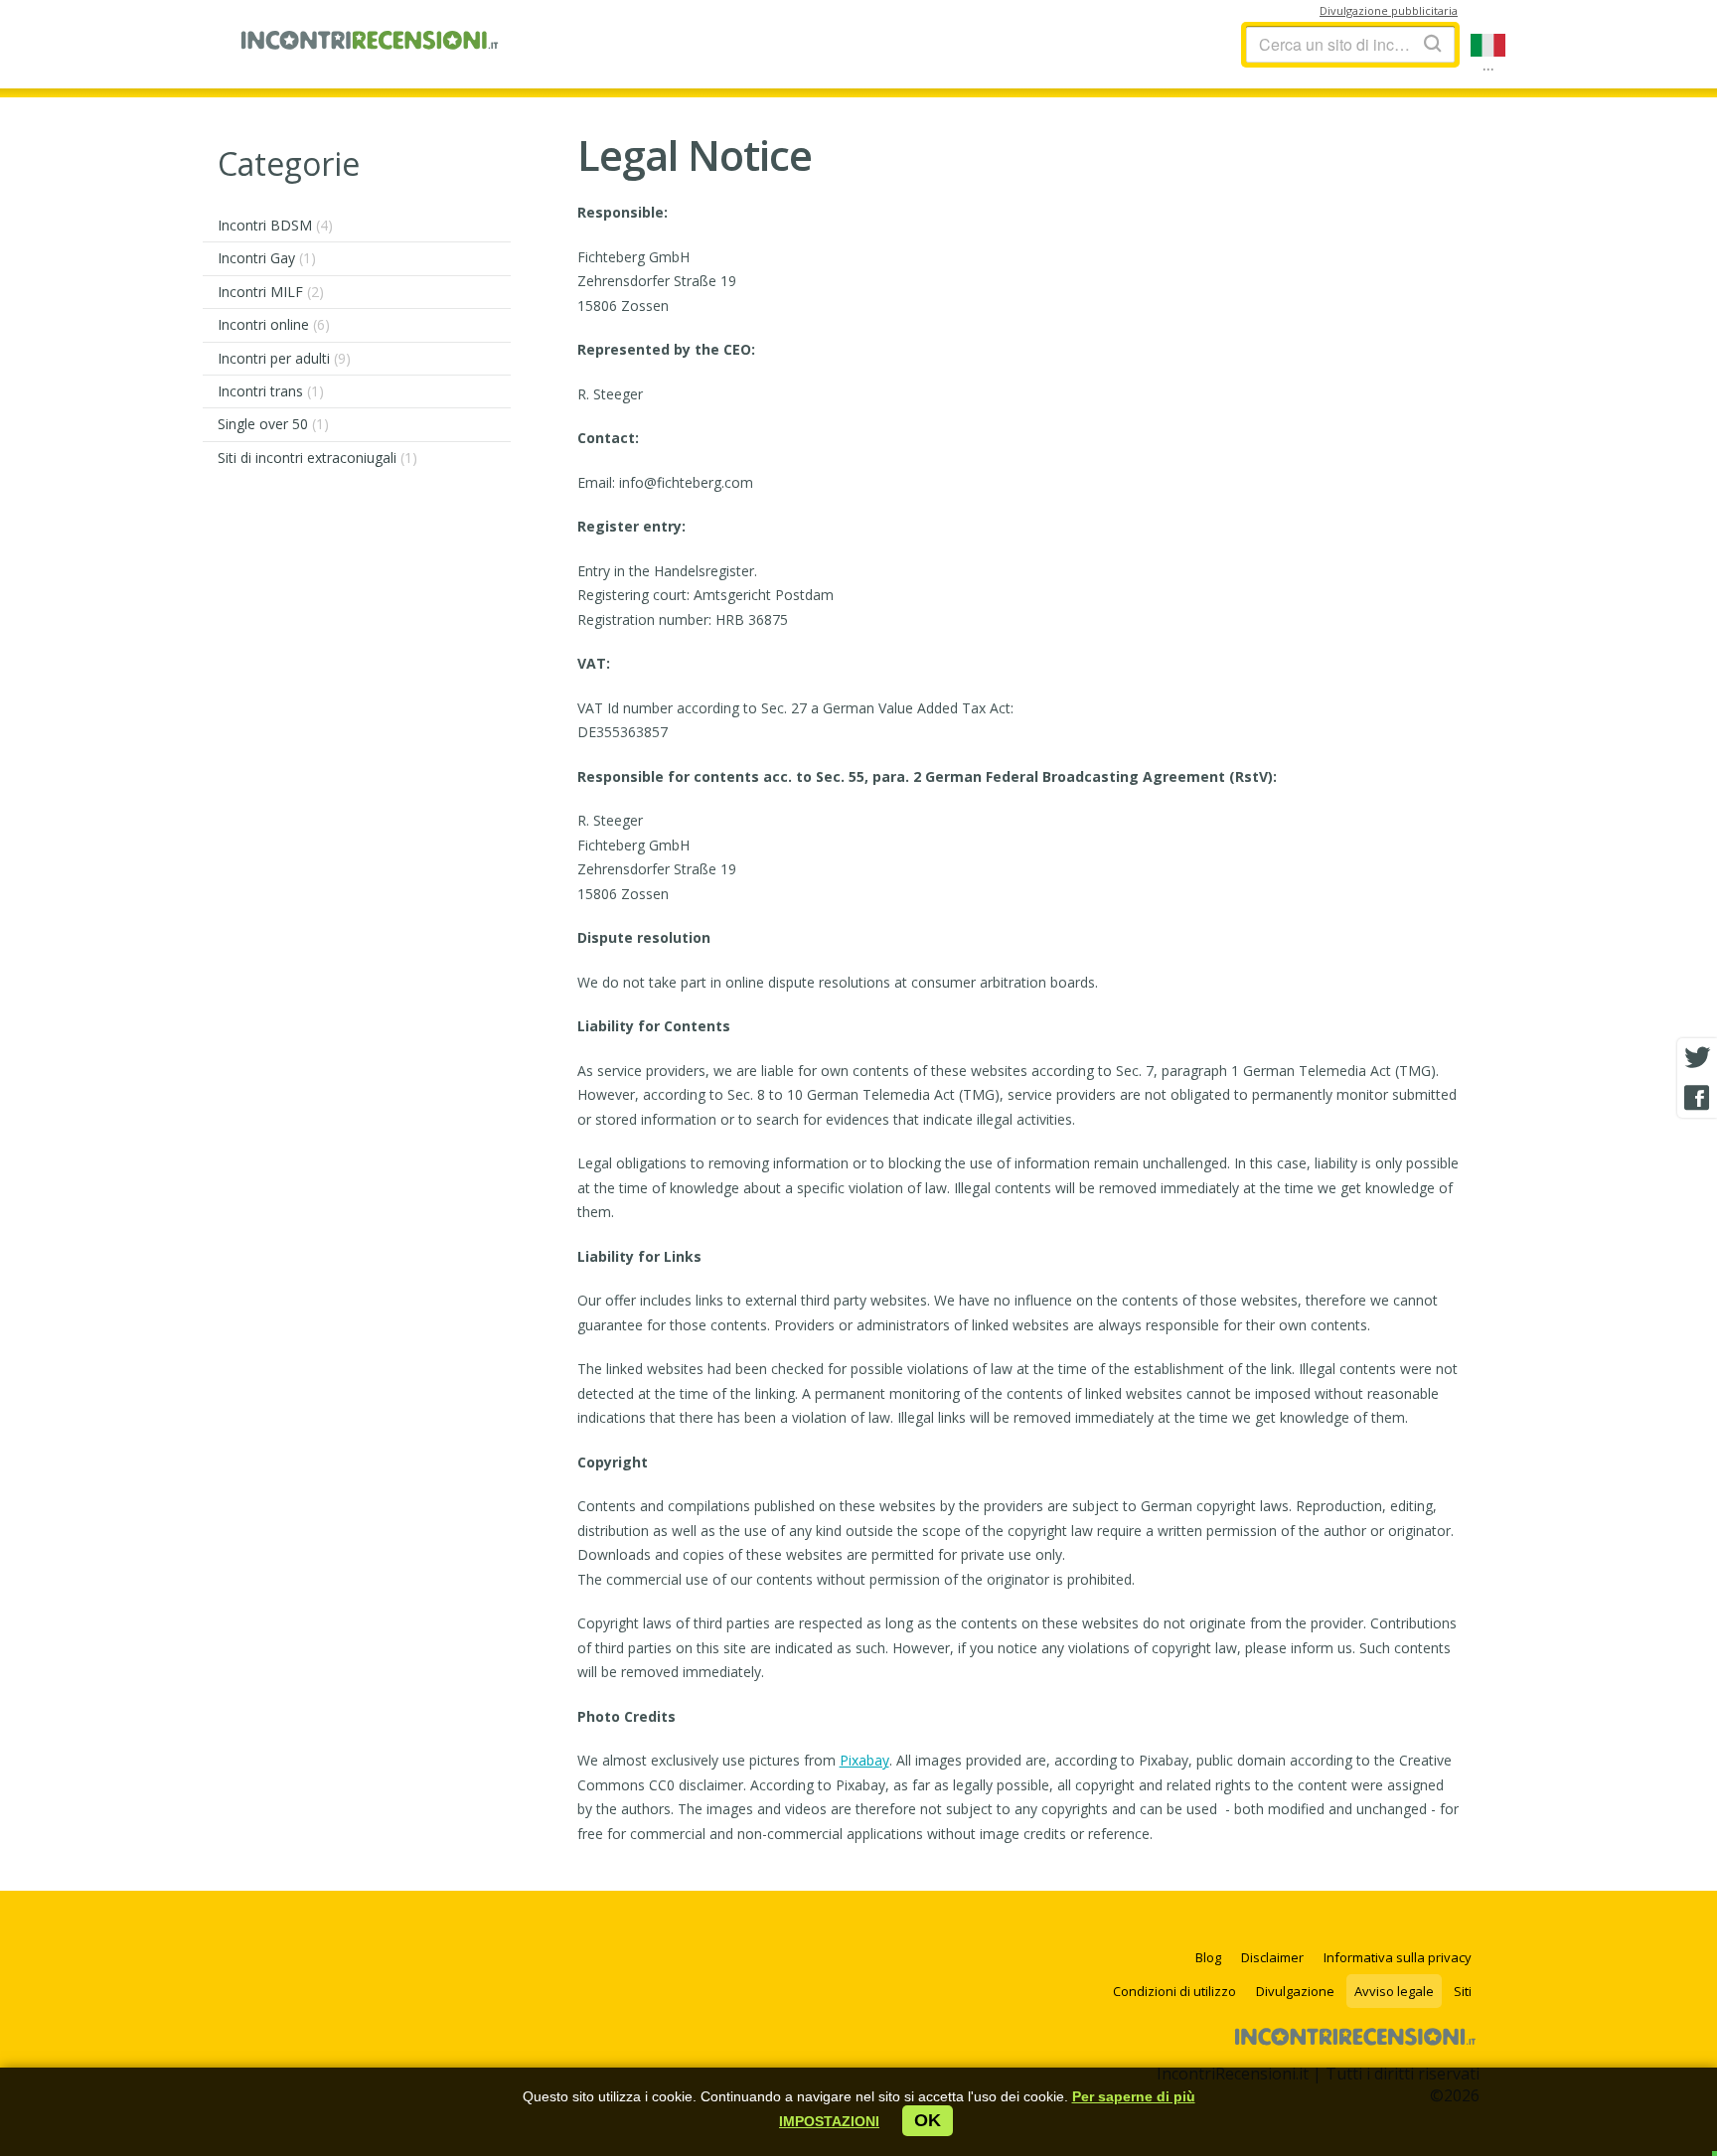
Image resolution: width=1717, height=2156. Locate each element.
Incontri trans (271, 391)
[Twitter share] (1697, 1058)
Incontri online (274, 324)
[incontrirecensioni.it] (369, 45)
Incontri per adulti (284, 358)
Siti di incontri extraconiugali (317, 458)
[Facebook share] (1697, 1098)
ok (928, 2120)
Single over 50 (273, 424)
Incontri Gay (267, 258)
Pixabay (864, 1760)
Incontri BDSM (275, 225)
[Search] (1433, 43)
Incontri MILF (271, 292)
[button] (829, 2121)
